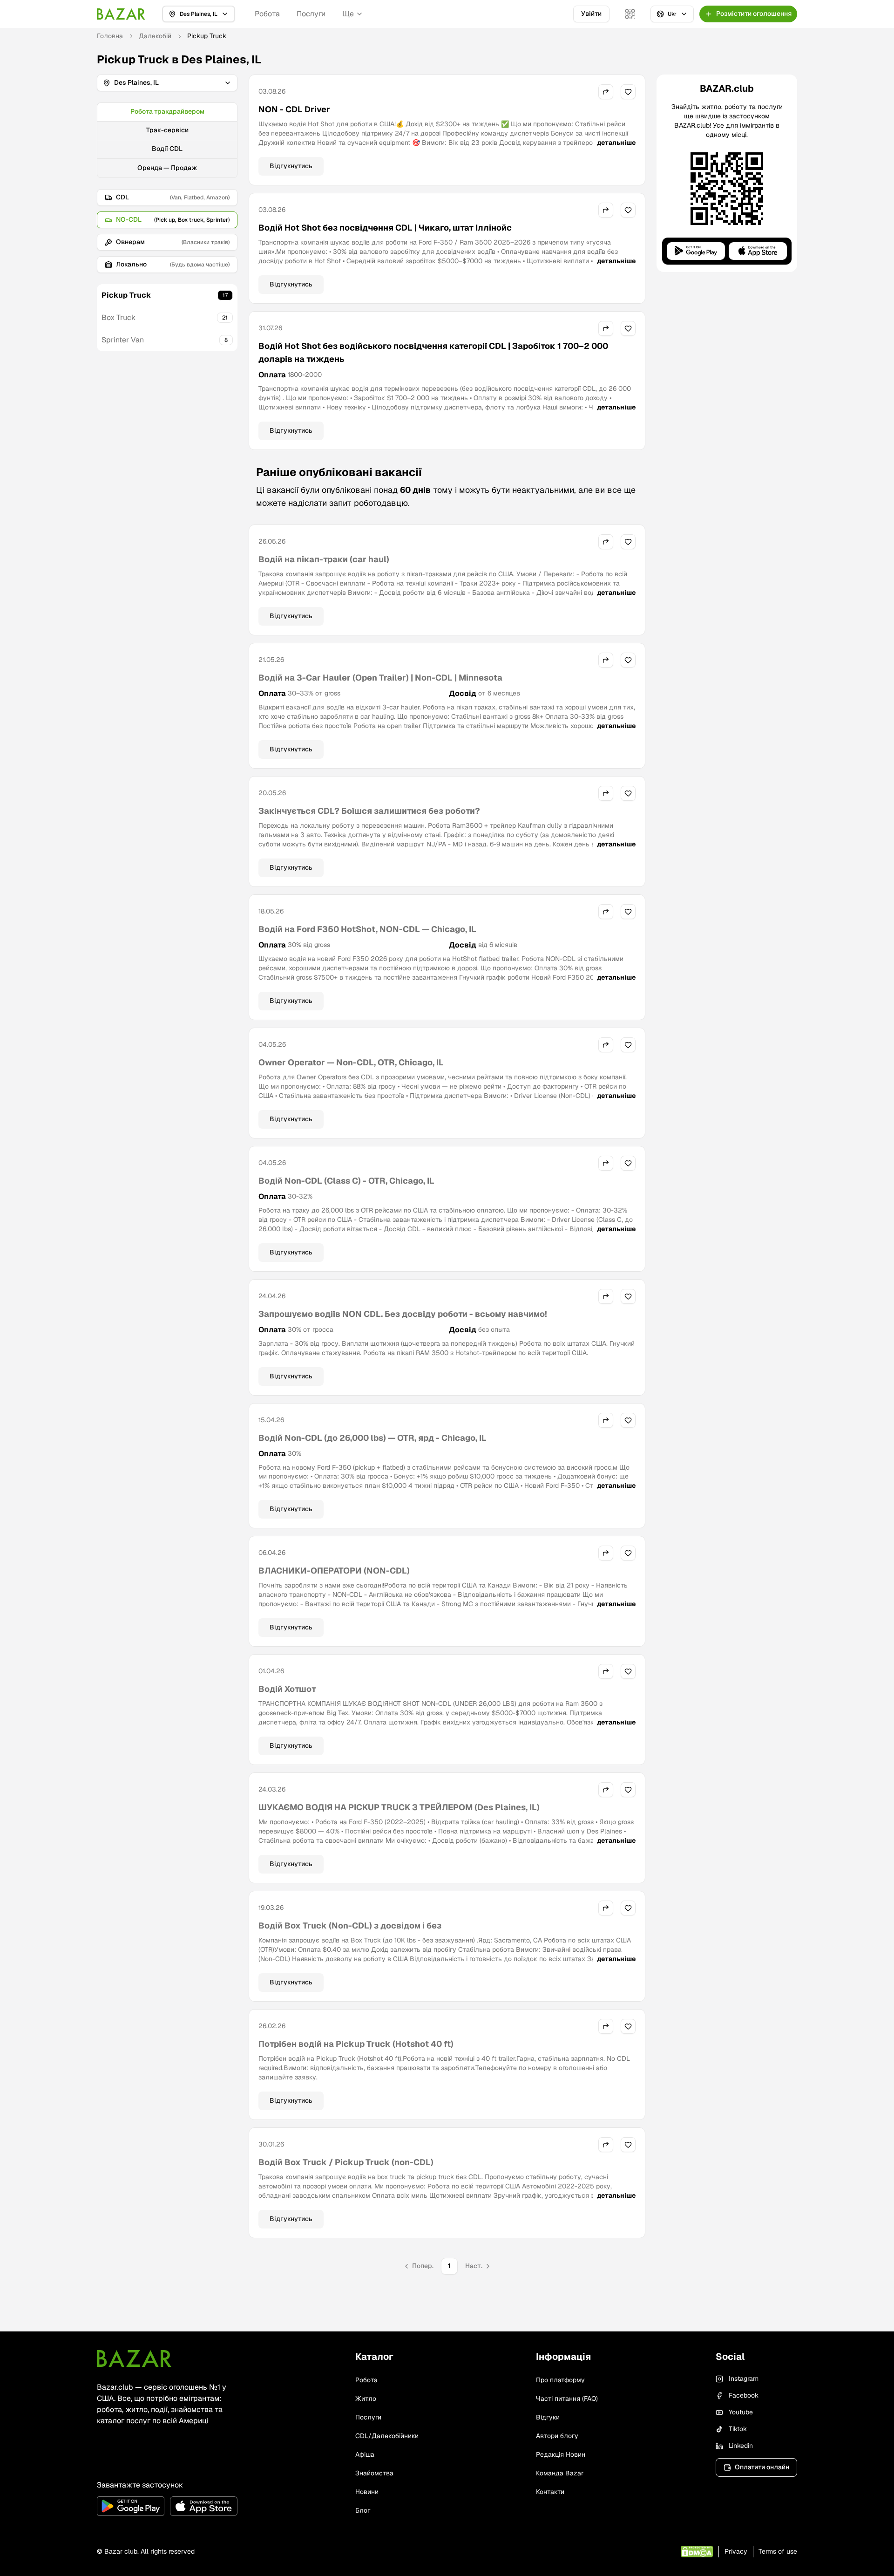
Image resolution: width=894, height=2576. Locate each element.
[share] (606, 92)
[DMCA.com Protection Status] (697, 2552)
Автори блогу (557, 2436)
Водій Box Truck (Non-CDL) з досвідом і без (350, 1925)
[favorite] (628, 92)
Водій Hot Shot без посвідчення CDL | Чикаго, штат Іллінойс (385, 228)
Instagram (744, 2378)
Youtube (741, 2412)
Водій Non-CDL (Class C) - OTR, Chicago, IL (346, 1181)
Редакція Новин (561, 2454)
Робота (267, 14)
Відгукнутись (291, 166)
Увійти (591, 14)
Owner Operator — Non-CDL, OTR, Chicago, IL (351, 1062)
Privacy (736, 2551)
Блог (363, 2510)
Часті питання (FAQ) (567, 2399)
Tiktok (738, 2429)
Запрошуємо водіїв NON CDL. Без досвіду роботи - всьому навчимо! (403, 1314)
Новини (367, 2492)
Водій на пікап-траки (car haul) (324, 559)
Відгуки (548, 2417)
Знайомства (374, 2473)
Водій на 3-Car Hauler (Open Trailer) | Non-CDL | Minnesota (380, 678)
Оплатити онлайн (762, 2467)
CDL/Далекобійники (387, 2436)
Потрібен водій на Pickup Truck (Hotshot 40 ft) (356, 2044)
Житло (366, 2399)
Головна (110, 36)
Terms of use (778, 2551)
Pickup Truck (126, 295)
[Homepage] (121, 14)
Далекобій (155, 36)
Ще (348, 14)
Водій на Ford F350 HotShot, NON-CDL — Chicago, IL (367, 929)
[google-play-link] (131, 2506)
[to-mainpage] (134, 2358)
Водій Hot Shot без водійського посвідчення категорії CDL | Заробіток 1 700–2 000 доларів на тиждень (433, 352)
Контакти (550, 2492)
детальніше (616, 143)
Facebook (744, 2395)
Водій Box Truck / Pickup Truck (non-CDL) (346, 2162)
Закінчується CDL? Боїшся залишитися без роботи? (369, 811)
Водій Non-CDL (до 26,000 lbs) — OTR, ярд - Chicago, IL (372, 1438)
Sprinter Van (123, 340)
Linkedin (741, 2446)
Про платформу (560, 2380)
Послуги (311, 14)
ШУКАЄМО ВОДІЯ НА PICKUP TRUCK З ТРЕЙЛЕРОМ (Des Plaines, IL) (399, 1807)
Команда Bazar (560, 2473)
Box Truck (119, 317)
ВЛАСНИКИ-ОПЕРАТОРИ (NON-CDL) (334, 1571)
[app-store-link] (204, 2506)
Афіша (365, 2454)
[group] (167, 140)
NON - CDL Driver (294, 109)
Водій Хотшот (287, 1689)
